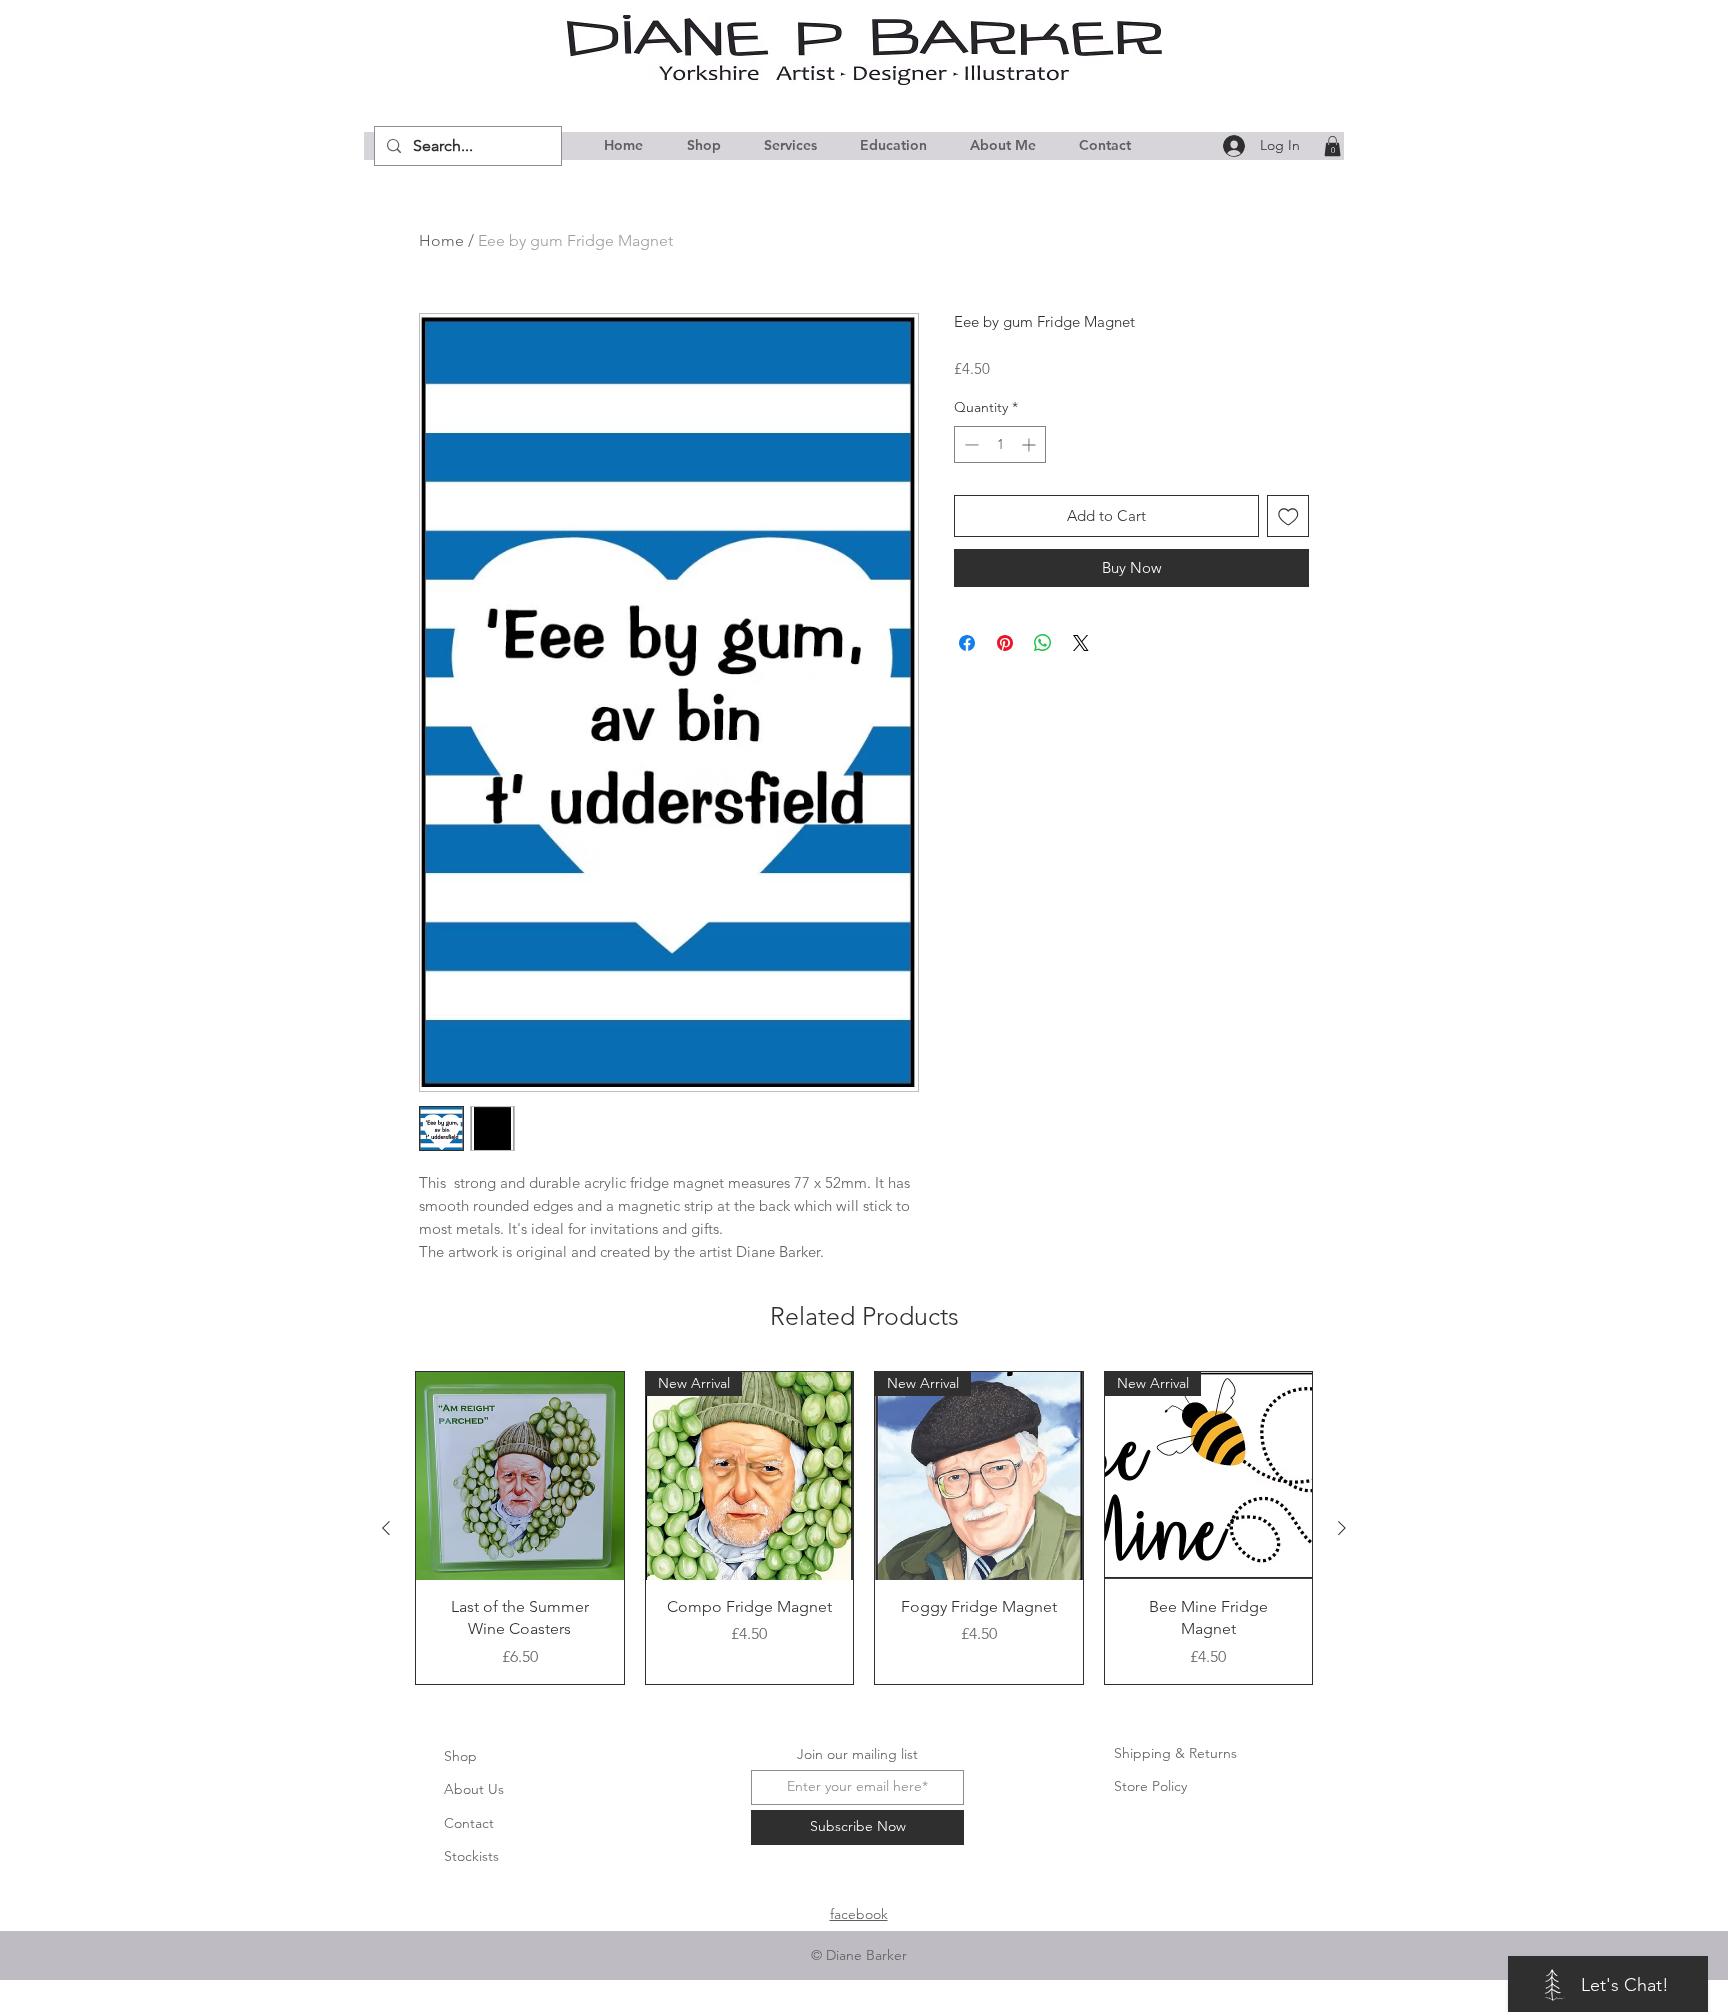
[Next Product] (1342, 1528)
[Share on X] (1081, 643)
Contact (469, 1823)
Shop (460, 1756)
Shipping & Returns (1175, 1753)
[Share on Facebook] (967, 643)
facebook (859, 1914)
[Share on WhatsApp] (1043, 643)
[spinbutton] (1000, 444)
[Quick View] (520, 1476)
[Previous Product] (386, 1528)
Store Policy (1150, 1786)
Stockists (471, 1856)
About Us (474, 1789)
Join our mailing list (857, 1754)
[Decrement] (969, 444)
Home (441, 240)
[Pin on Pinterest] (1005, 643)
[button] (1332, 146)
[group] (864, 1527)
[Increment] (1030, 444)
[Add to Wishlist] (1288, 516)
